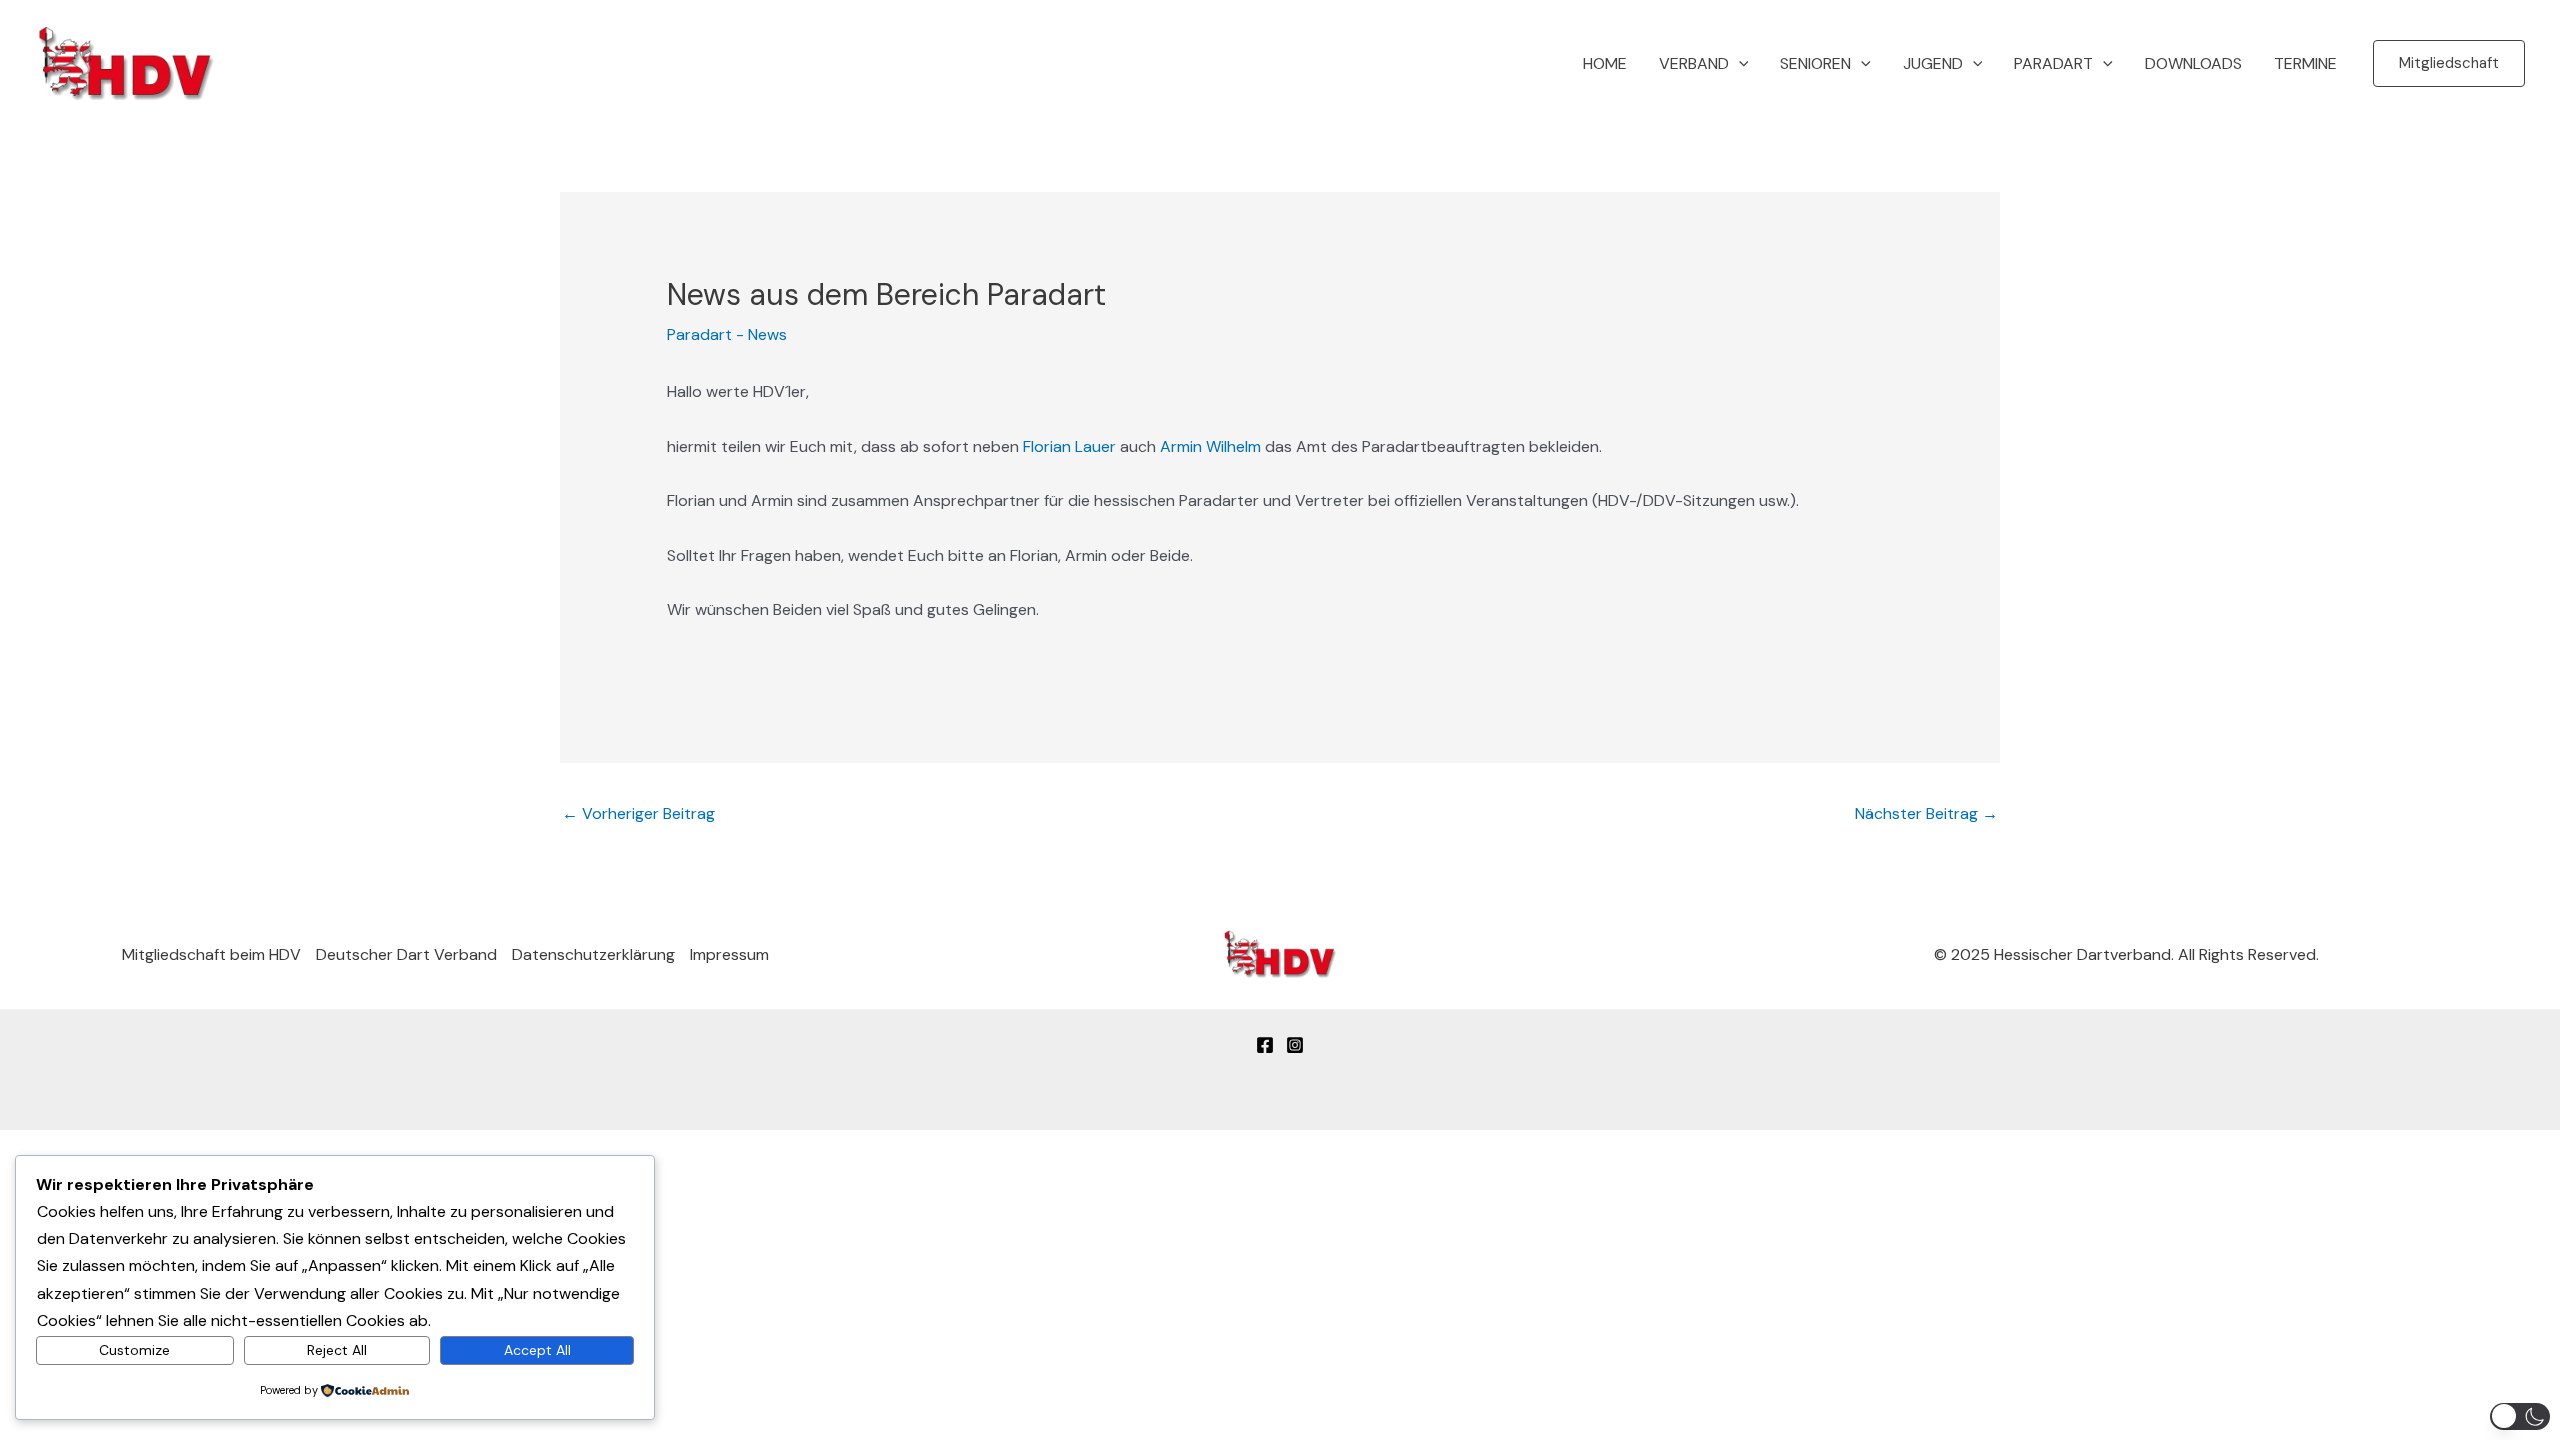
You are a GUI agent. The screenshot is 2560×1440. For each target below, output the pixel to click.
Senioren (1815, 63)
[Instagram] (1295, 1045)
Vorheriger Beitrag (638, 813)
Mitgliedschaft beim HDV (211, 954)
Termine (2305, 63)
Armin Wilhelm (1210, 446)
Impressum (729, 954)
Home (1605, 63)
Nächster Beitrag (1926, 813)
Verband (1694, 63)
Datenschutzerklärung (593, 954)
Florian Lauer (1069, 446)
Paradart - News (727, 334)
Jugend (1933, 63)
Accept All (537, 1350)
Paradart (2053, 63)
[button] (1739, 64)
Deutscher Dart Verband (406, 954)
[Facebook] (1265, 1045)
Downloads (2193, 63)
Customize (134, 1350)
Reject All (337, 1350)
